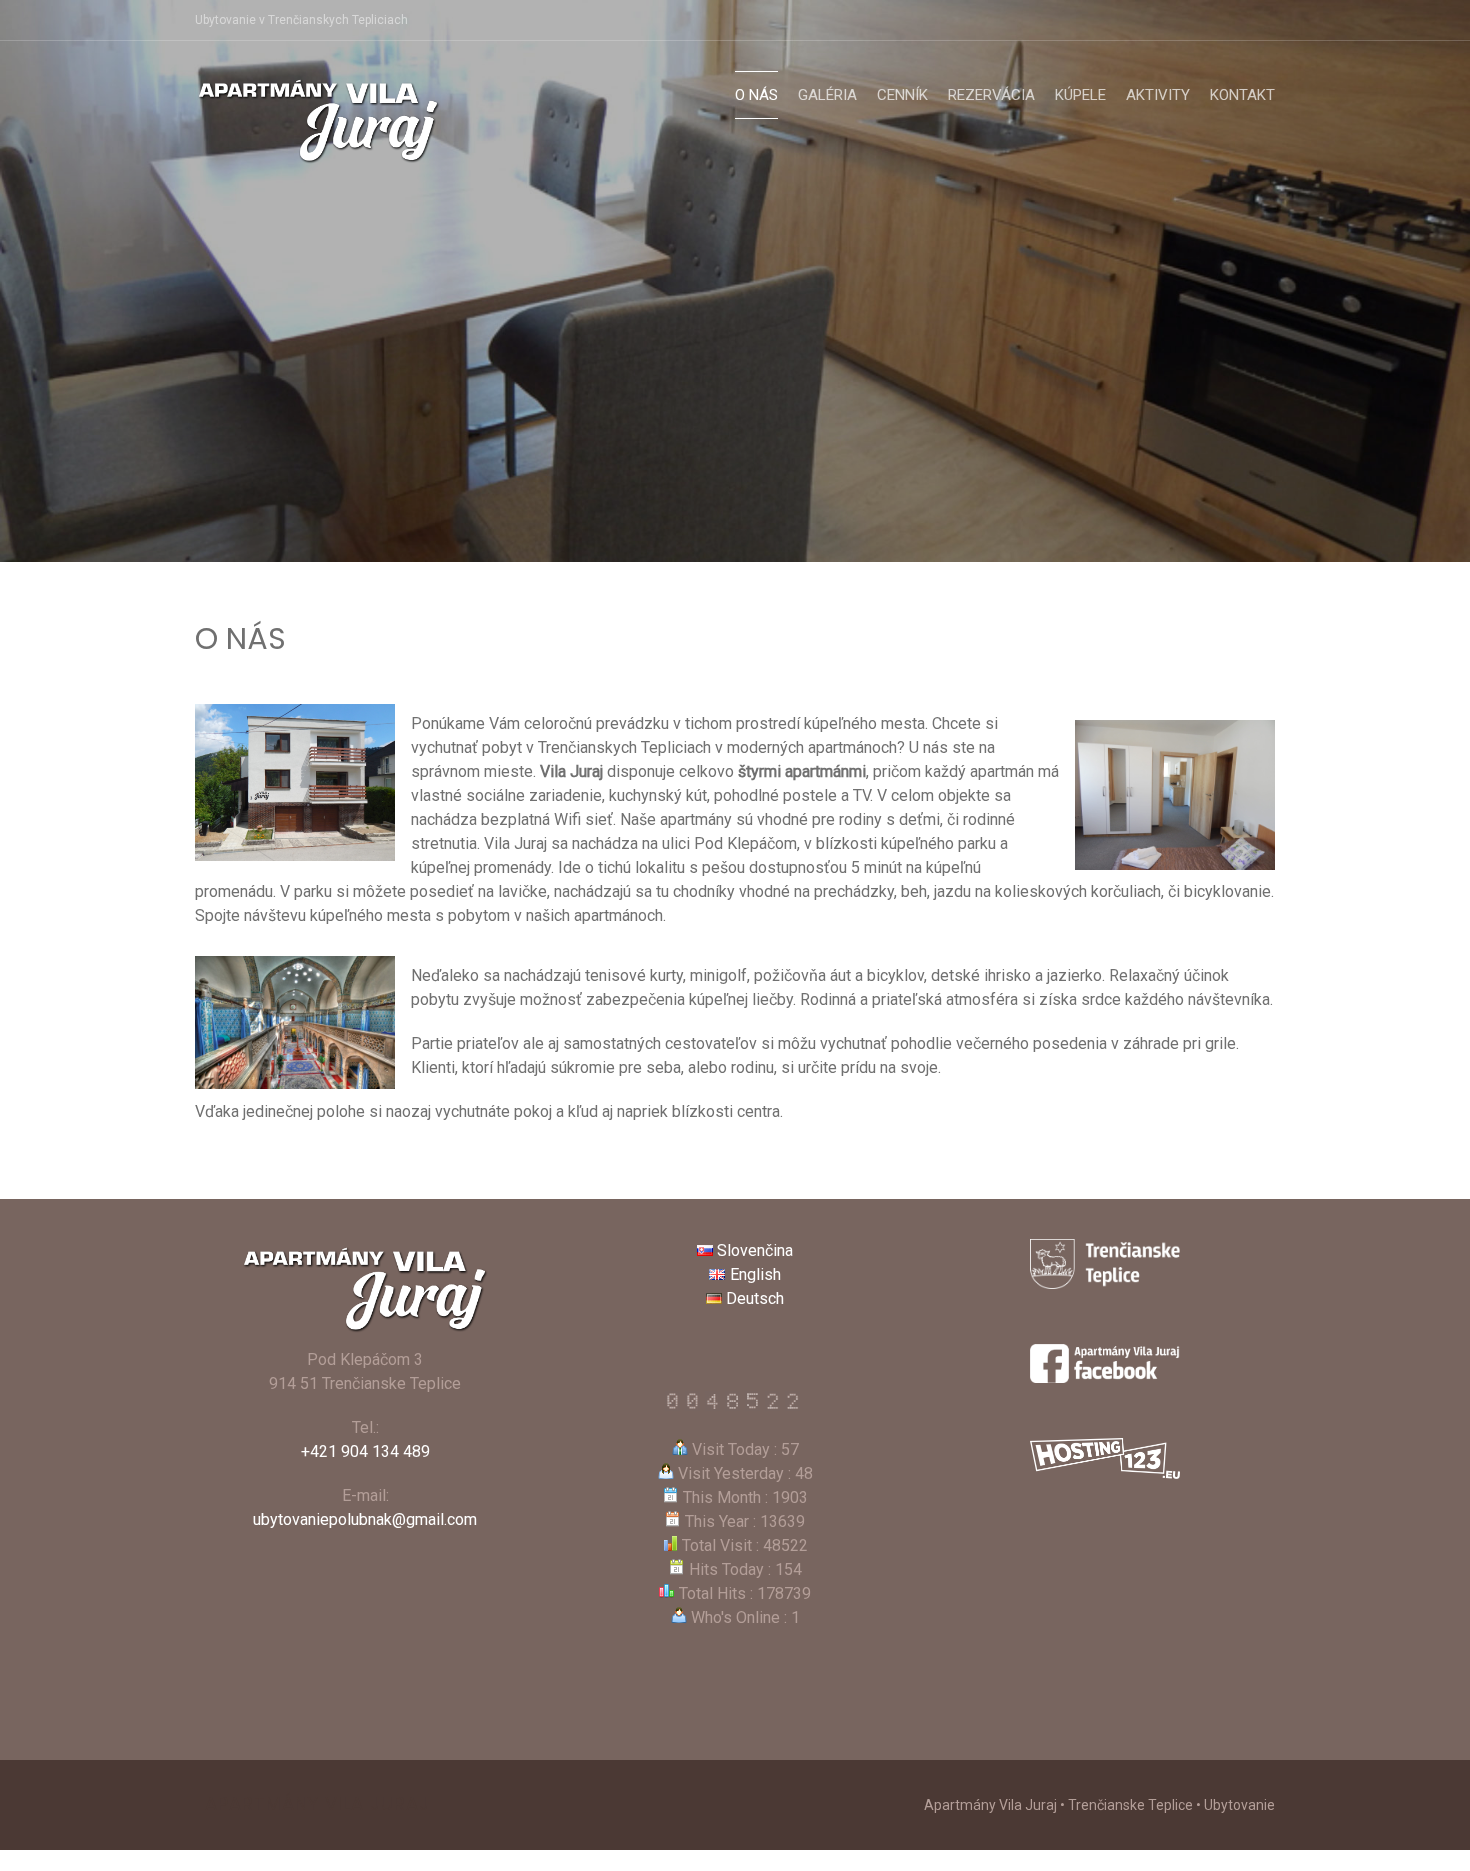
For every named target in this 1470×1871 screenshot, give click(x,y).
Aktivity (1158, 95)
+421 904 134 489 (365, 1451)
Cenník (902, 95)
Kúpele (1080, 95)
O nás (756, 95)
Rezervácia (991, 95)
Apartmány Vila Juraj (317, 1803)
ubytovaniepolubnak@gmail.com (365, 1519)
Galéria (827, 95)
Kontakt (1242, 95)
